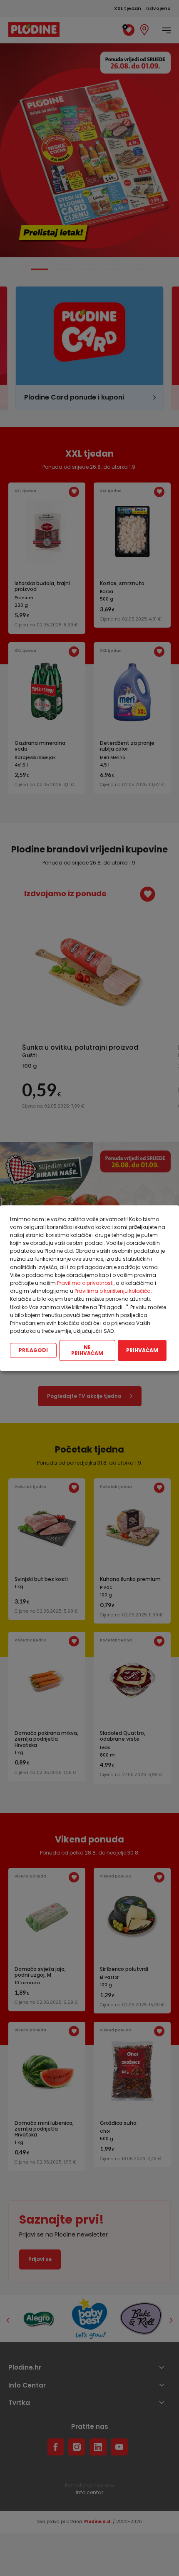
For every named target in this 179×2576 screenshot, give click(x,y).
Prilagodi (33, 1351)
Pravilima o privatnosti (85, 1283)
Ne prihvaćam (87, 1351)
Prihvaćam (142, 1351)
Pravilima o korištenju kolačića (113, 1291)
